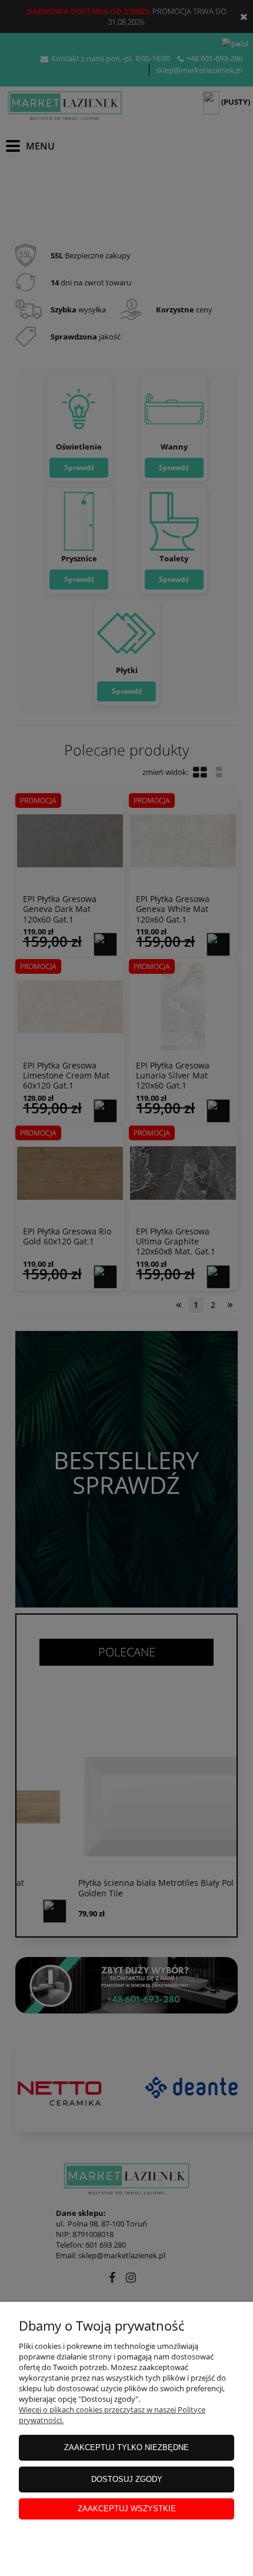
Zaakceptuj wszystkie (127, 2509)
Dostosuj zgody (127, 2479)
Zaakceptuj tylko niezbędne (126, 2447)
